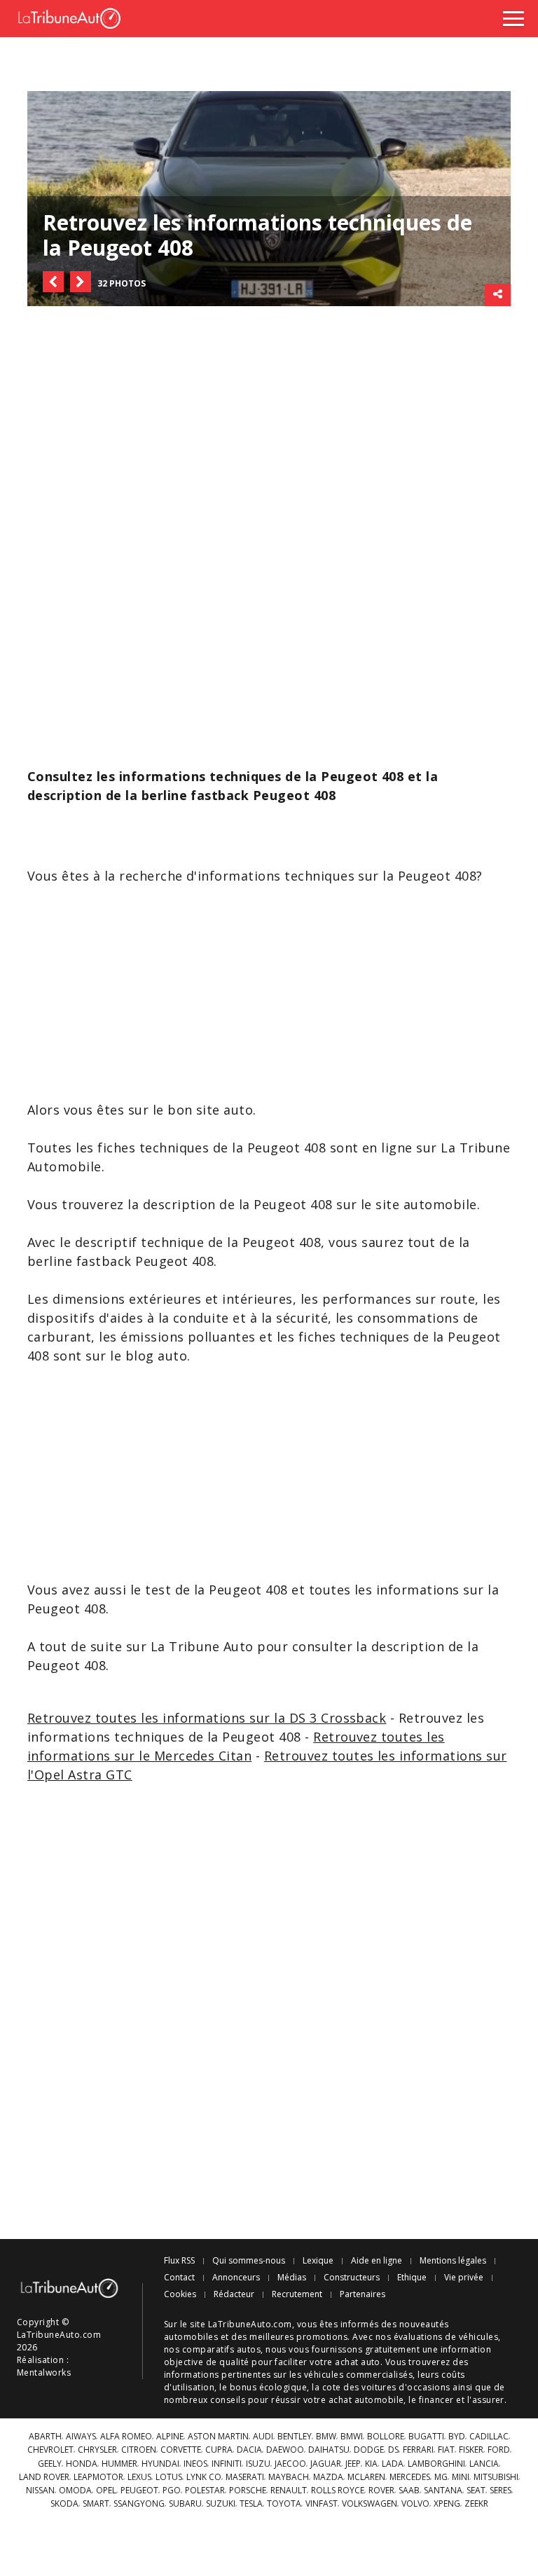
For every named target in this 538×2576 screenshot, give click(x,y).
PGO (172, 2491)
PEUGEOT (139, 2491)
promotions (322, 2337)
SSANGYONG (139, 2504)
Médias (292, 2278)
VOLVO (415, 2504)
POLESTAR (205, 2491)
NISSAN (40, 2491)
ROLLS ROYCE (338, 2491)
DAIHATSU (329, 2450)
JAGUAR (326, 2464)
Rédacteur (234, 2294)
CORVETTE (181, 2450)
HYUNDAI (160, 2464)
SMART (96, 2504)
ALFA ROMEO (126, 2437)
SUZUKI (221, 2504)
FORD (499, 2450)
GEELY (50, 2464)
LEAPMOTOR (98, 2477)
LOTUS (169, 2477)
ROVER (381, 2491)
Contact (179, 2278)
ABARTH (45, 2437)
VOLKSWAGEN (370, 2504)
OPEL (106, 2491)
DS (393, 2450)
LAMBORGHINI (436, 2464)
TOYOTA (284, 2504)
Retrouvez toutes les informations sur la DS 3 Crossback (207, 1718)
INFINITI (227, 2464)
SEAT (476, 2491)
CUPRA (219, 2450)
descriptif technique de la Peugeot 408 (198, 1242)
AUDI (263, 2437)
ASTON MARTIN (218, 2437)
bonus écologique (269, 2387)
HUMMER (119, 2464)
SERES (501, 2491)
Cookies (180, 2294)
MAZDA (328, 2477)
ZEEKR (476, 2504)
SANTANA (443, 2491)
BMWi (352, 2437)
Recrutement (297, 2294)
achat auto (358, 2362)
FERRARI (418, 2450)
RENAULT (289, 2491)
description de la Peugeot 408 (238, 1204)
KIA (371, 2464)
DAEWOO (285, 2450)
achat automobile (366, 2400)
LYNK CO (204, 2477)
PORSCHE (248, 2491)
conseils (228, 2400)
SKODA (64, 2504)
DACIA (249, 2450)
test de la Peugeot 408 (216, 1590)
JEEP (353, 2464)
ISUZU (258, 2464)
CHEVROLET (50, 2450)
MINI (461, 2477)
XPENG (447, 2504)
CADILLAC (489, 2437)
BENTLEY (295, 2437)
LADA (393, 2464)
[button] (53, 282)
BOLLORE (386, 2437)
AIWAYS (81, 2437)
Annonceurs (236, 2278)
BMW (326, 2437)
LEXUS (139, 2477)
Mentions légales (453, 2261)
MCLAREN (366, 2477)
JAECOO (290, 2464)
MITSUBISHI (496, 2477)
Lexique (318, 2261)
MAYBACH (289, 2477)
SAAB (409, 2491)
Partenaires (363, 2294)
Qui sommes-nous (249, 2261)
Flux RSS (179, 2261)
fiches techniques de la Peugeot (400, 1337)
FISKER (471, 2450)
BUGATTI (426, 2437)
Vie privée (464, 2278)
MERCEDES (410, 2477)
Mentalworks (44, 2372)
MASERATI (245, 2477)
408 (465, 876)
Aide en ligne (377, 2261)
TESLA (251, 2504)
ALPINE (170, 2437)
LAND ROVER (44, 2477)
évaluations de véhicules (446, 2337)
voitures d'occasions (406, 2387)
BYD (457, 2437)
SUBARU (185, 2504)
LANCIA (484, 2464)
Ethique (412, 2278)
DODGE (369, 2450)
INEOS (195, 2464)
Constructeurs (352, 2278)
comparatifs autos (221, 2349)
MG (441, 2477)
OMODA (75, 2491)
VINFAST (322, 2504)
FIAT (446, 2450)
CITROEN (139, 2450)
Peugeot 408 (174, 1261)
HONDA (82, 2464)
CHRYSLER (97, 2450)
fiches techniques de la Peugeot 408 (212, 1148)
